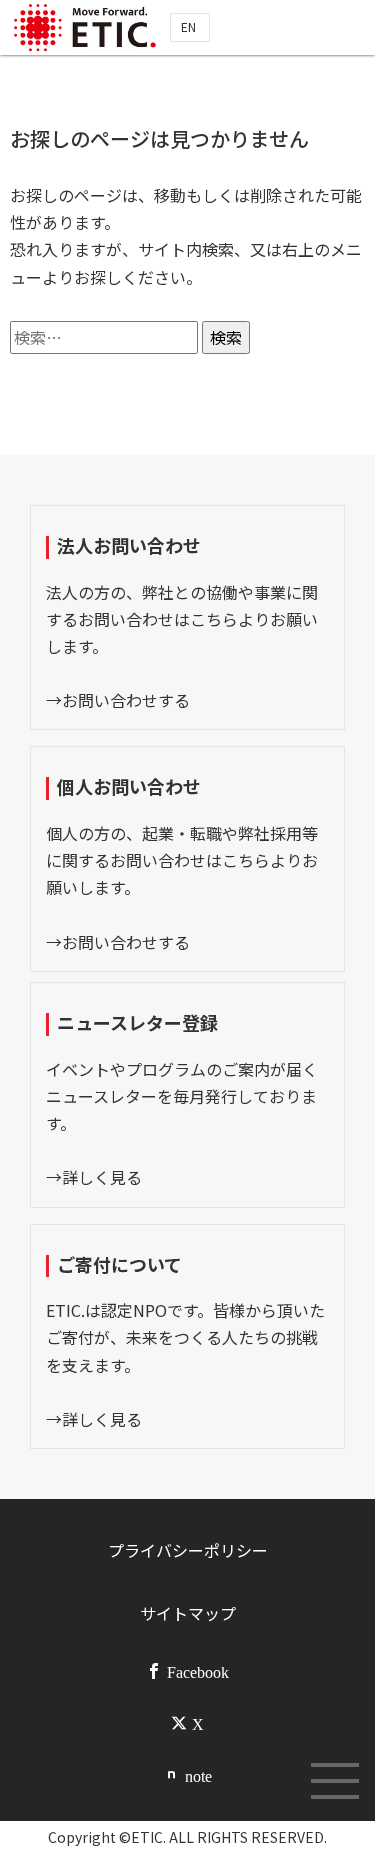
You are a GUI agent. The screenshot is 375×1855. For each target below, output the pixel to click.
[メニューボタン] (335, 1781)
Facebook (198, 1671)
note (198, 1775)
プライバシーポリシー (188, 1550)
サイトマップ (188, 1613)
